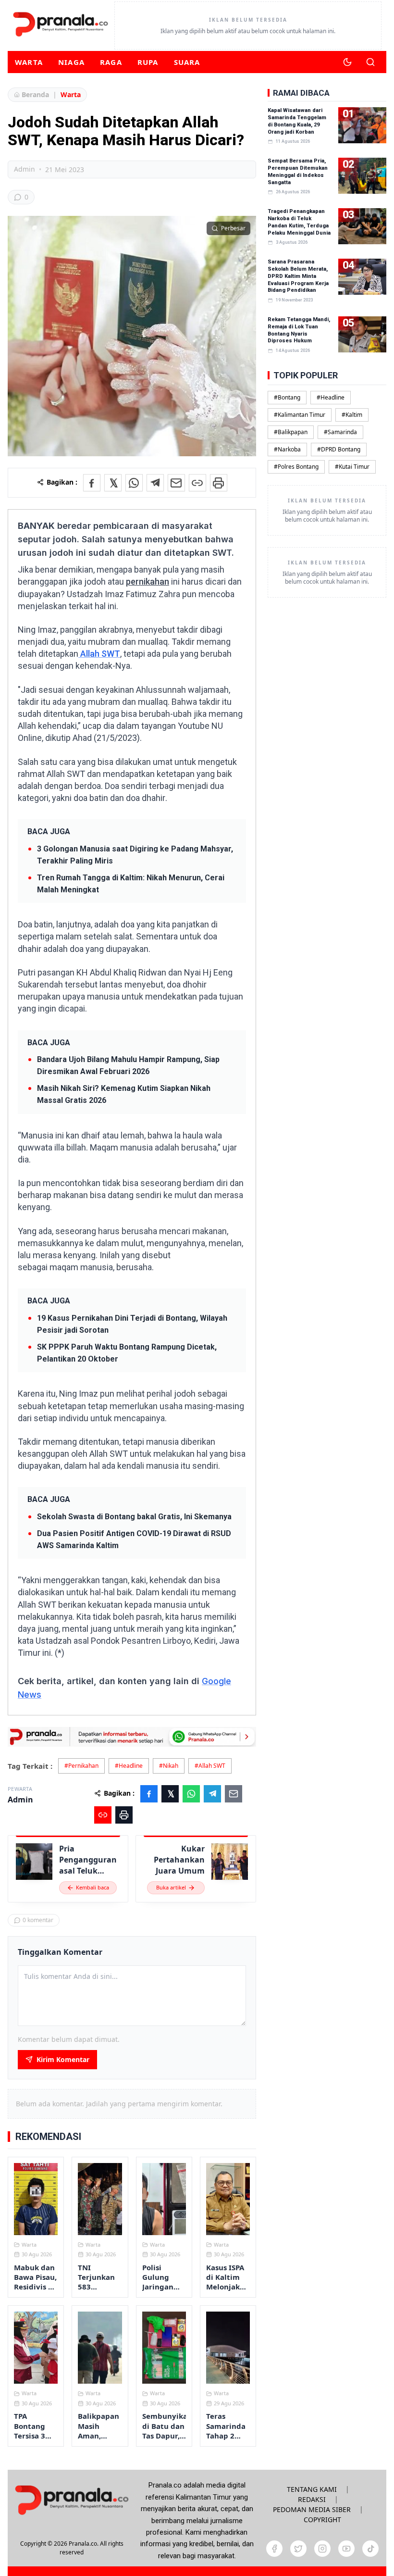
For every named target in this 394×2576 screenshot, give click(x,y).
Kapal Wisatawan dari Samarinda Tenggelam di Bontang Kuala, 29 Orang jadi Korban (297, 121)
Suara (187, 62)
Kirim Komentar (63, 2059)
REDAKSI (312, 2499)
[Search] (370, 62)
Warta (29, 62)
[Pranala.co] (72, 2500)
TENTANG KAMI (312, 2489)
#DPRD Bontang (339, 449)
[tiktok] (370, 2549)
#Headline (129, 1766)
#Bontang (287, 397)
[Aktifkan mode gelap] (347, 62)
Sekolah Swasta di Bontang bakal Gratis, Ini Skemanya (134, 1517)
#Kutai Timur (352, 467)
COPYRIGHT (322, 2520)
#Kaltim (352, 415)
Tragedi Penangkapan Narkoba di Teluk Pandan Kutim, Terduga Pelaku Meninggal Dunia (299, 222)
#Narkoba (287, 449)
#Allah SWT (210, 1766)
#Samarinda (340, 432)
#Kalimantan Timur (300, 415)
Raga (111, 62)
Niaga (71, 62)
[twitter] (298, 2549)
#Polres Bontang (296, 467)
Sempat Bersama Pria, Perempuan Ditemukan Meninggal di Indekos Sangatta (298, 172)
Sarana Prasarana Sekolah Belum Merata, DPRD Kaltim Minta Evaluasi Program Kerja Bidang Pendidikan (298, 276)
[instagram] (322, 2549)
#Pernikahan (81, 1766)
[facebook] (274, 2549)
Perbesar (233, 228)
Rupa (148, 62)
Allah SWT (99, 654)
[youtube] (346, 2549)
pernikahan (148, 581)
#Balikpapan (291, 432)
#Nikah (169, 1766)
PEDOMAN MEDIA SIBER (312, 2509)
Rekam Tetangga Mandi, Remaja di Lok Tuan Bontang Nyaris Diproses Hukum (299, 330)
